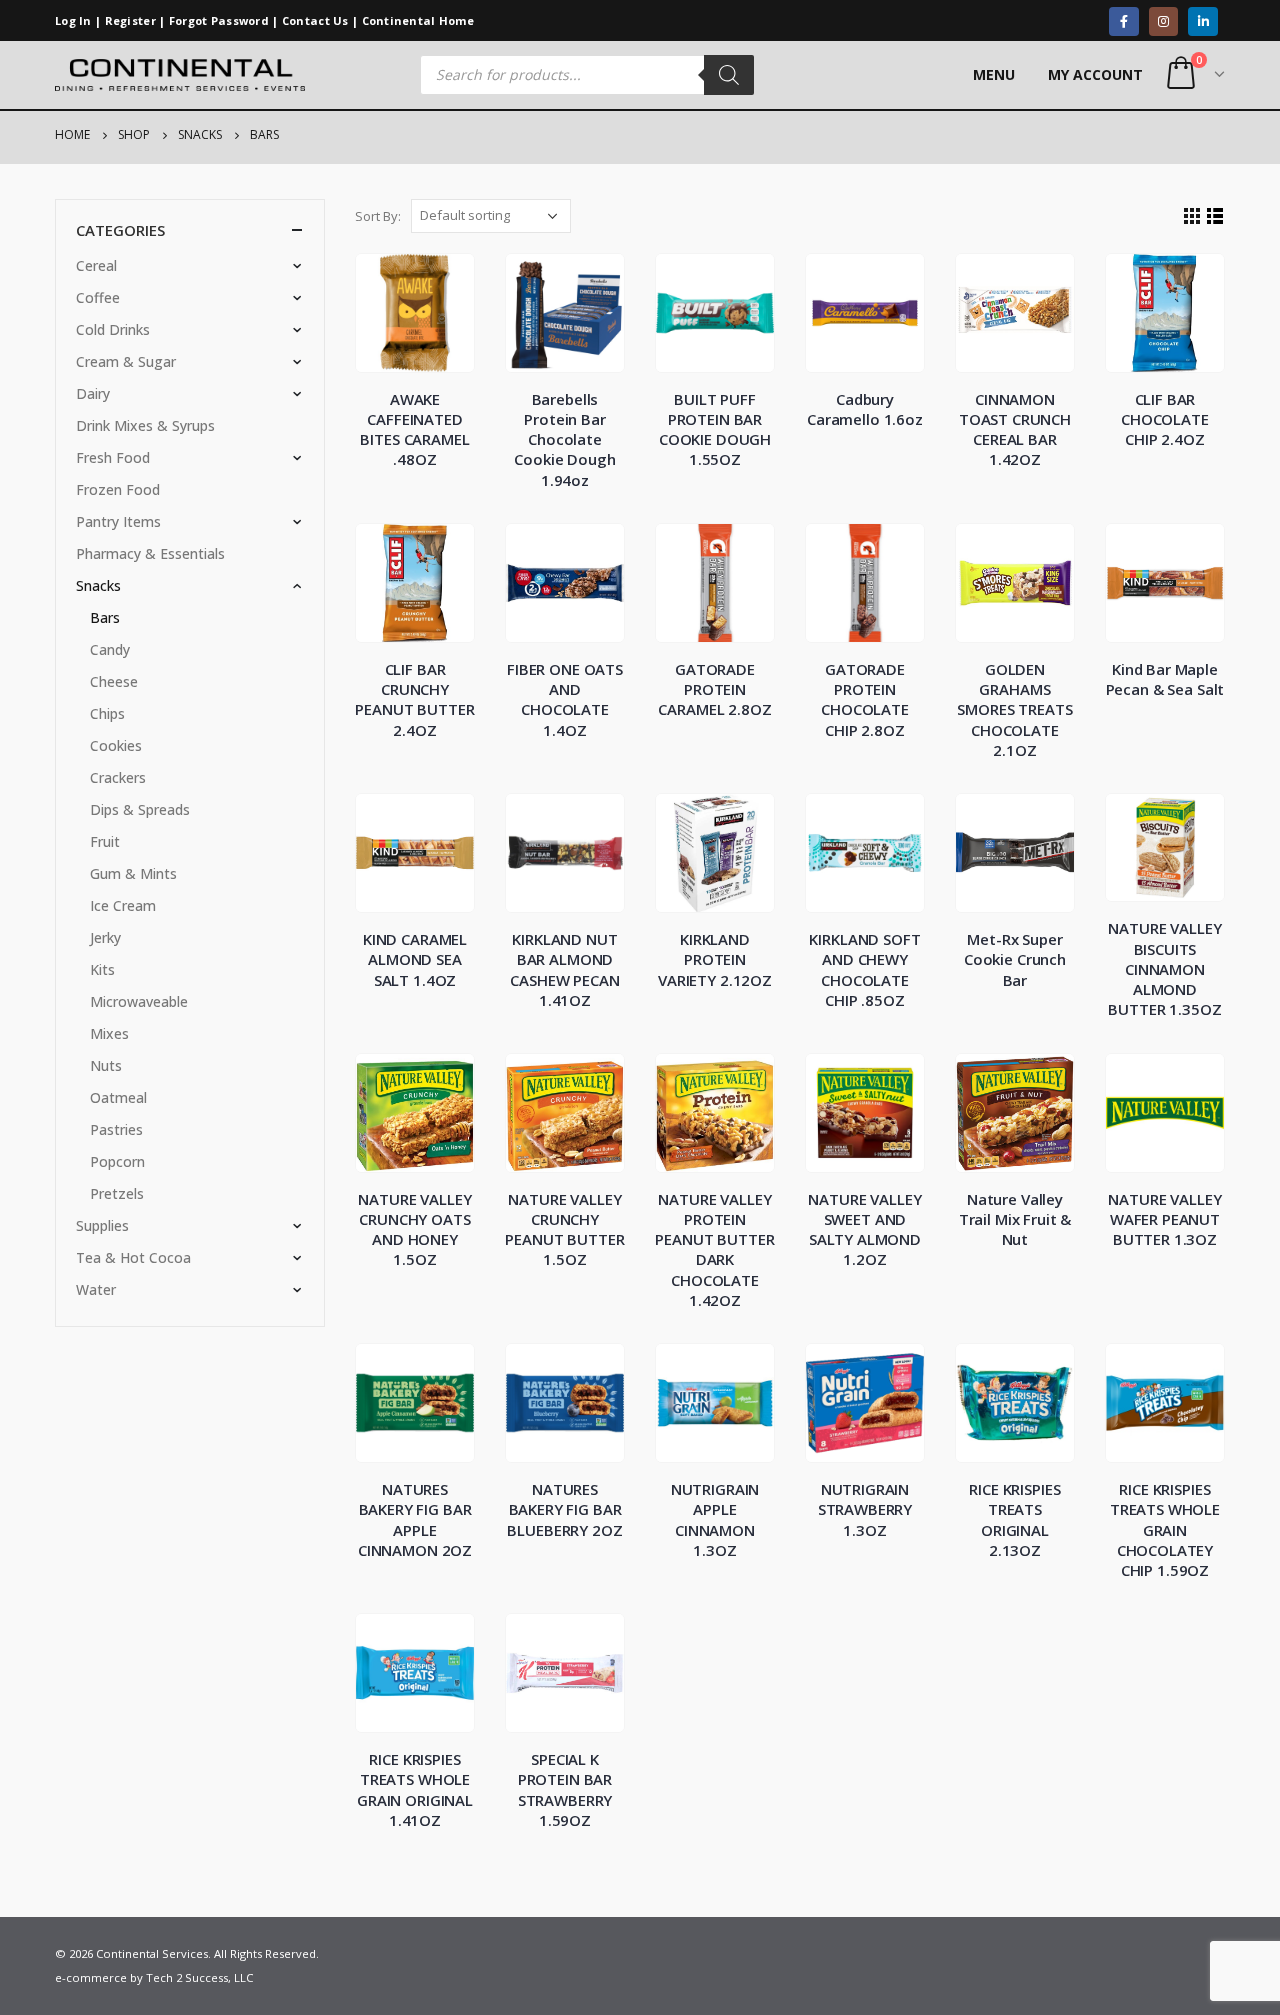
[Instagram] (1163, 21)
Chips (107, 713)
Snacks (98, 585)
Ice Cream (123, 905)
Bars (105, 617)
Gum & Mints (133, 873)
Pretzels (117, 1193)
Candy (110, 649)
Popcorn (117, 1161)
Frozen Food (118, 489)
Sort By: (378, 216)
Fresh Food (113, 457)
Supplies (102, 1225)
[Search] (729, 75)
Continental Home (418, 20)
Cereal (96, 265)
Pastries (116, 1129)
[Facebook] (1123, 21)
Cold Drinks (113, 329)
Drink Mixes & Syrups (145, 425)
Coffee (98, 297)
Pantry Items (118, 521)
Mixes (109, 1033)
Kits (102, 969)
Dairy (93, 393)
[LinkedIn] (1202, 21)
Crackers (118, 777)
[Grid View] (1192, 216)
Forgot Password (219, 20)
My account (1095, 74)
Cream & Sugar (126, 361)
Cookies (116, 745)
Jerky (105, 937)
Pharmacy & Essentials (150, 553)
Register (130, 20)
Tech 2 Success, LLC (199, 1977)
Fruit (105, 841)
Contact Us (315, 20)
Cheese (114, 681)
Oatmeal (118, 1097)
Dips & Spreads (140, 809)
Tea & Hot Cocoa (133, 1257)
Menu (994, 74)
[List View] (1215, 216)
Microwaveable (139, 1001)
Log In (73, 20)
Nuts (106, 1065)
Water (96, 1289)
